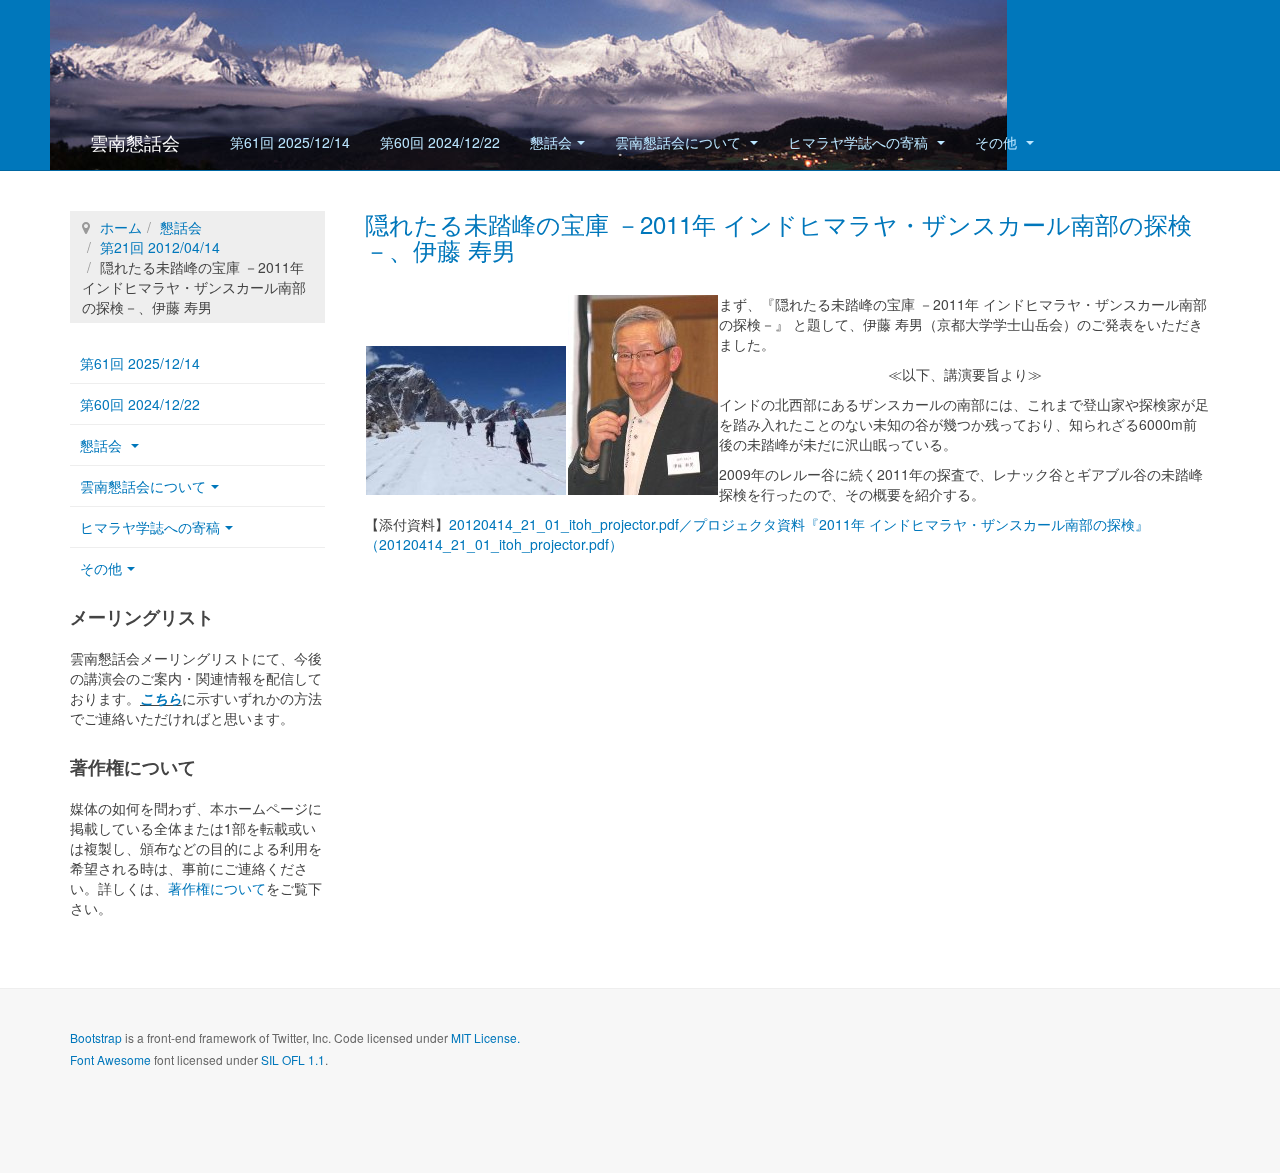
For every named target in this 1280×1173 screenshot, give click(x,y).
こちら (161, 698)
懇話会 (551, 142)
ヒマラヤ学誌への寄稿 (860, 142)
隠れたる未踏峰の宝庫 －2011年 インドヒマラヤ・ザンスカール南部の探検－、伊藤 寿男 (778, 236)
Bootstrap (96, 1037)
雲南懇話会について (680, 142)
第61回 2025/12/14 (290, 142)
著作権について (217, 888)
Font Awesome (110, 1059)
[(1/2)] (466, 420)
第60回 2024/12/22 (440, 142)
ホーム (121, 227)
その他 (998, 142)
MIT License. (485, 1037)
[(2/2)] (643, 395)
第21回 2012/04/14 (160, 247)
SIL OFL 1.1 (293, 1059)
